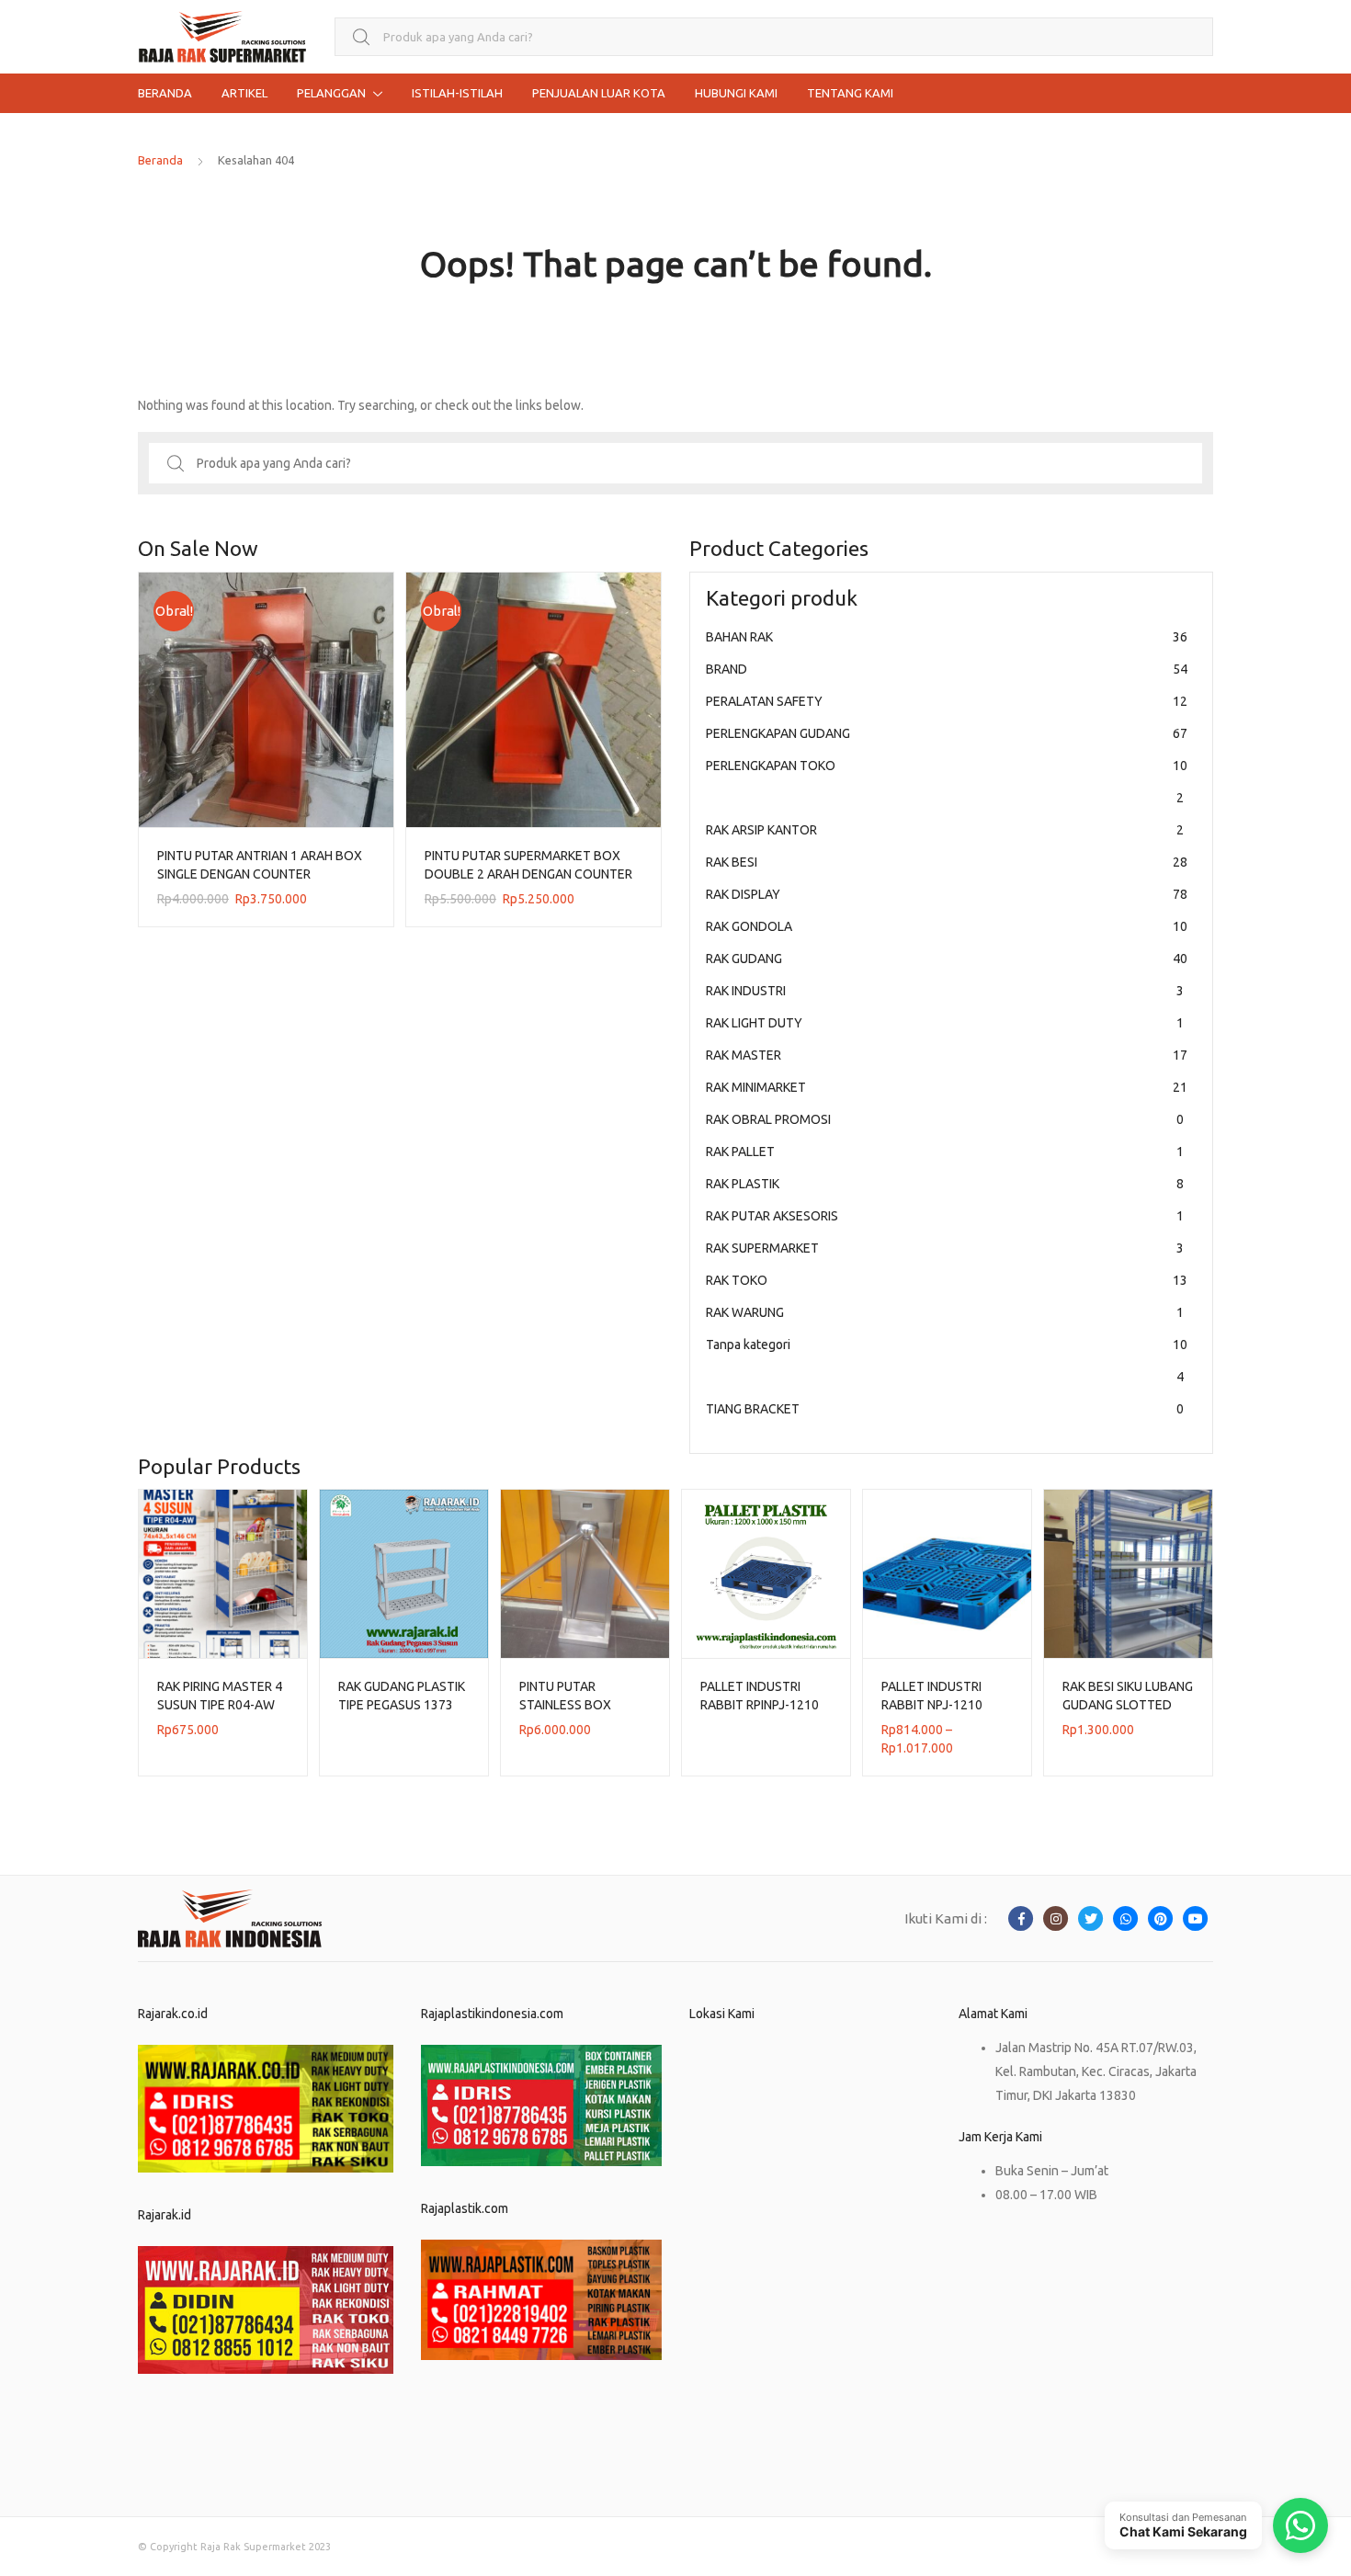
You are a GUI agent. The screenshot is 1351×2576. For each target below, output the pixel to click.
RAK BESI (947, 862)
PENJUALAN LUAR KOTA (599, 93)
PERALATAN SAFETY (947, 701)
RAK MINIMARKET (947, 1087)
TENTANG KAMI (850, 93)
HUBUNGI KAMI (736, 93)
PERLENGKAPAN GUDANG (947, 733)
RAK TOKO (947, 1280)
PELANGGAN (331, 93)
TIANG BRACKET (945, 1409)
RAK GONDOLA (947, 926)
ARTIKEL (244, 93)
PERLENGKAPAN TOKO (947, 782)
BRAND (947, 669)
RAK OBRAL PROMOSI (945, 1119)
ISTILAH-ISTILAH (457, 93)
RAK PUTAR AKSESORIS (945, 1216)
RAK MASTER (947, 1055)
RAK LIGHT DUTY (945, 1023)
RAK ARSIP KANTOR (945, 830)
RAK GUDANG (947, 959)
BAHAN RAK (947, 637)
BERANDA (165, 93)
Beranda (160, 160)
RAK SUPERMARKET (945, 1248)
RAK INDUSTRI (945, 991)
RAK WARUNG (945, 1312)
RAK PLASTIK (945, 1184)
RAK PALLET (945, 1152)
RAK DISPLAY (947, 894)
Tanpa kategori (947, 1361)
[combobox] (774, 37)
